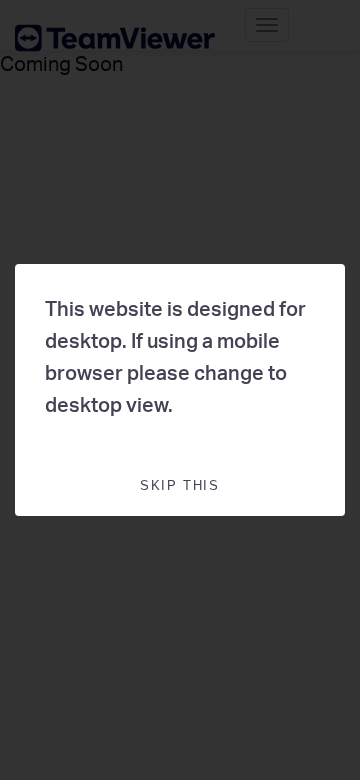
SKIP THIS (179, 485)
